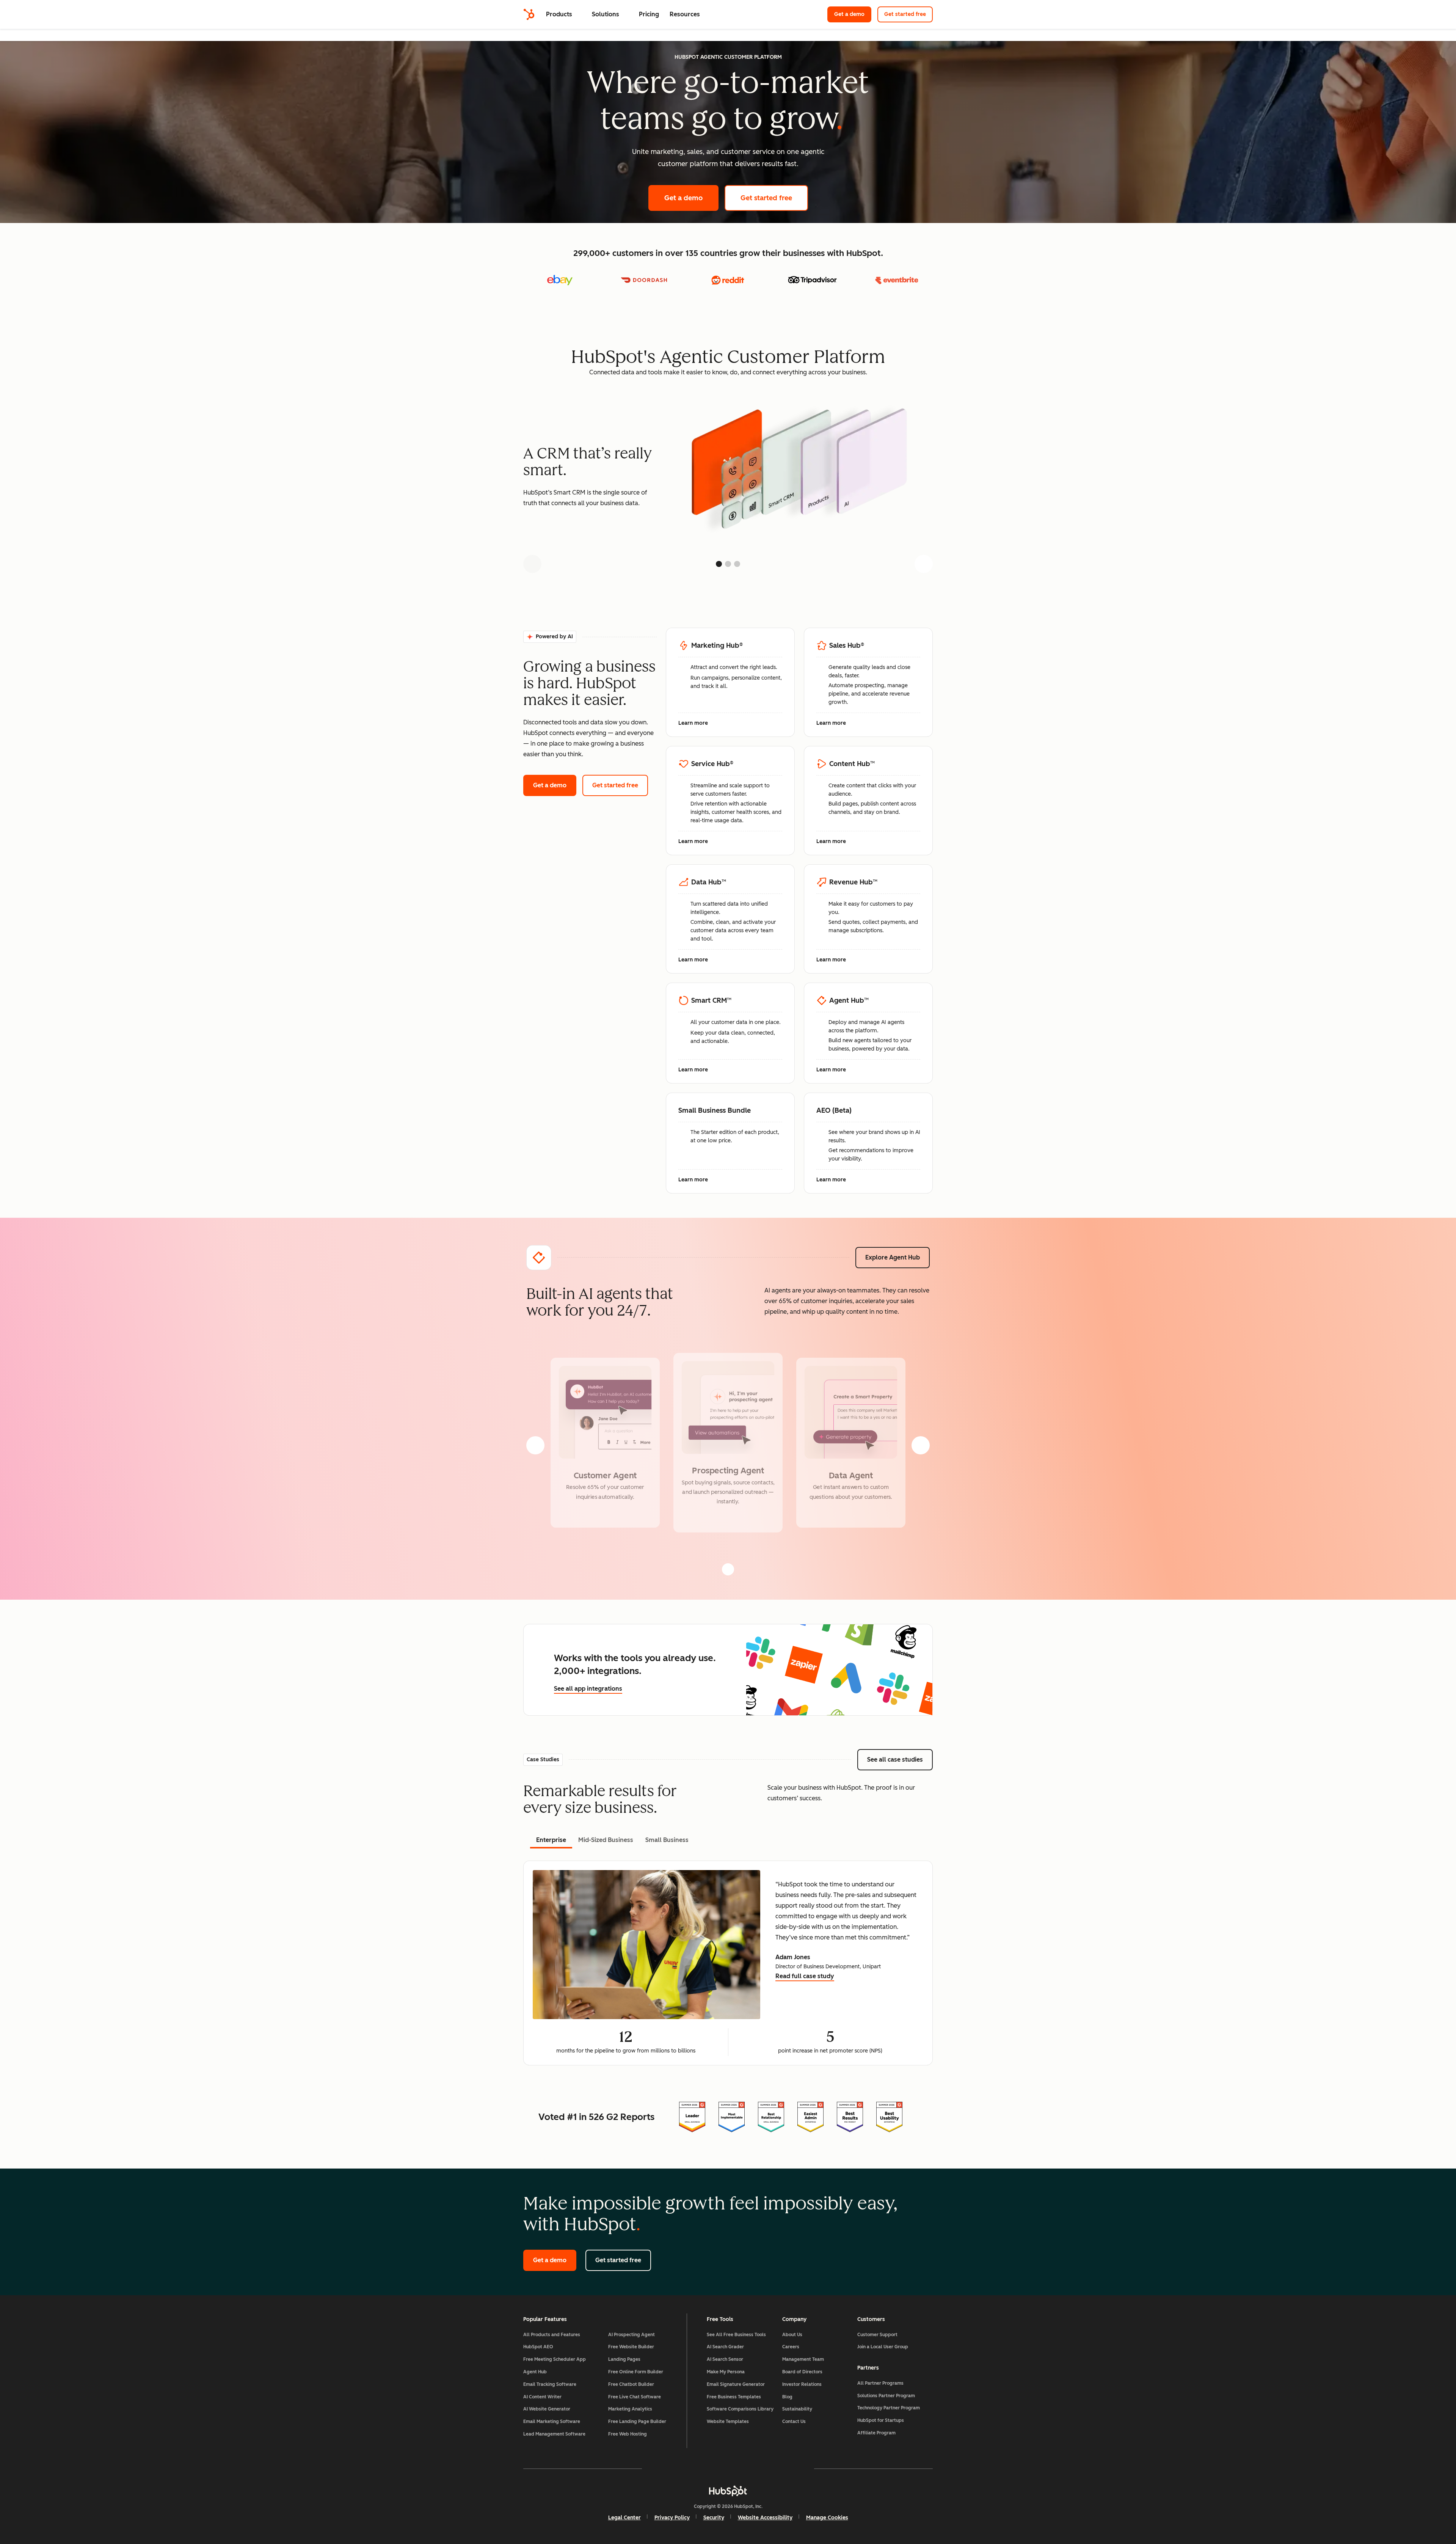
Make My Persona (726, 2372)
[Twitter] (728, 2469)
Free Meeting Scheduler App (555, 2359)
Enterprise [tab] (551, 1840)
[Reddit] (772, 2469)
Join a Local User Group (883, 2347)
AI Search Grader (725, 2347)
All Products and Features (552, 2335)
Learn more (697, 724)
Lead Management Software (554, 2434)
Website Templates (728, 2422)
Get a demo (853, 14)
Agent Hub (535, 2372)
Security (714, 2518)
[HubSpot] (529, 14)
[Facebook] (662, 2469)
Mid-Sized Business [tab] (606, 1840)
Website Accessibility (765, 2518)
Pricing (649, 14)
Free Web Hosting (628, 2434)
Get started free (908, 14)
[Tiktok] (794, 2469)
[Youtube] (706, 2469)
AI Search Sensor (725, 2359)
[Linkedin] (750, 2469)
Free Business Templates (734, 2397)
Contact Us (794, 2422)
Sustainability (797, 2409)
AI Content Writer (542, 2397)
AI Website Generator (547, 2409)
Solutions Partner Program (886, 2396)
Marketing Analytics (630, 2409)
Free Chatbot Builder (631, 2384)
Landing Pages (624, 2359)
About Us (792, 2335)
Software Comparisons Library (740, 2409)
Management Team (803, 2359)
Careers (791, 2347)
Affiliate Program (876, 2433)
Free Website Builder (631, 2347)
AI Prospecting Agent (632, 2335)
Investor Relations (802, 2384)
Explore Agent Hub (893, 1257)
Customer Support (877, 2335)
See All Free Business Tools (736, 2335)
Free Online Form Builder (636, 2372)
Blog (787, 2397)
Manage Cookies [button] (827, 2518)
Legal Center (624, 2518)
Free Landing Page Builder (637, 2422)
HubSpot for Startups (881, 2420)
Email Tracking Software (550, 2384)
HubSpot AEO (538, 2347)
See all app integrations (588, 1689)
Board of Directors (802, 2372)
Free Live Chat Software (635, 2397)
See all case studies (900, 1760)
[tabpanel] (728, 1963)
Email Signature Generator (736, 2384)
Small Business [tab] (667, 1840)
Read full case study (805, 1977)
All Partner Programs (880, 2383)
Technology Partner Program (889, 2408)
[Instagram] (684, 2469)
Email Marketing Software (552, 2422)
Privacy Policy (672, 2518)
